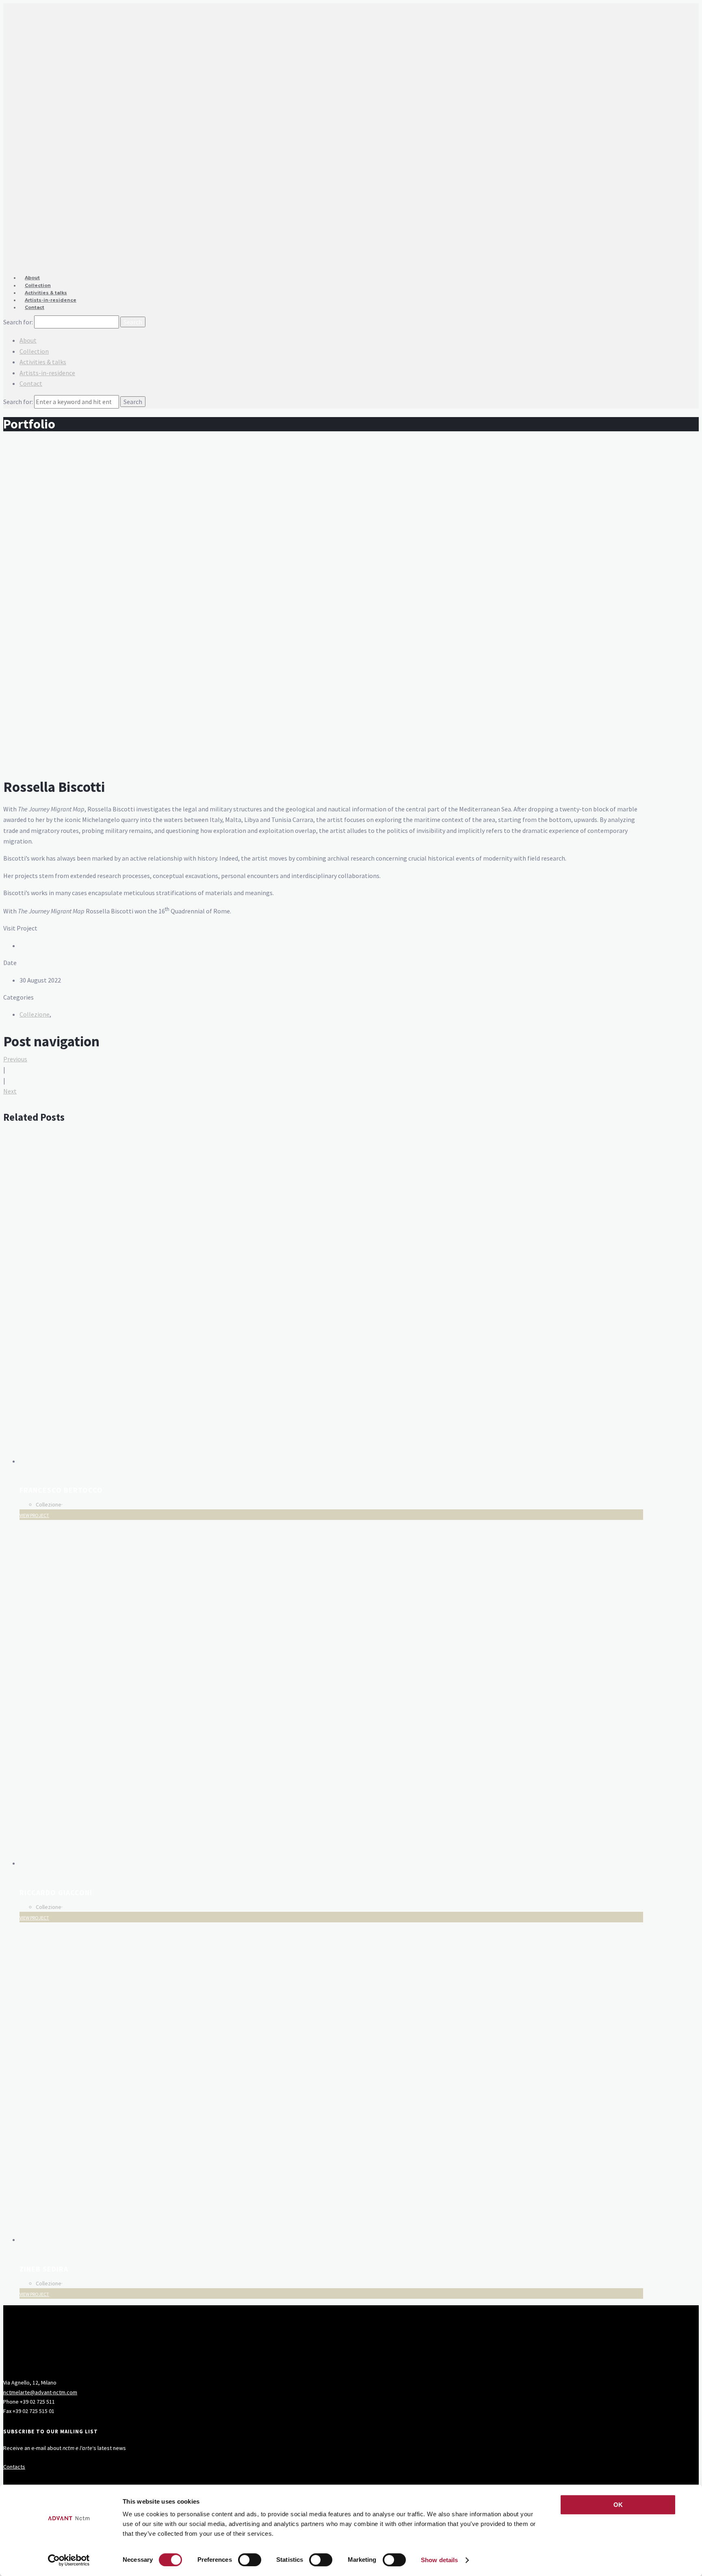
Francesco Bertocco (61, 1490)
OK (618, 2505)
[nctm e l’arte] (323, 115)
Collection (34, 351)
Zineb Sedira (44, 2269)
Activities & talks (43, 362)
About (28, 340)
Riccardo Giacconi (56, 1892)
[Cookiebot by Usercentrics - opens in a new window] (69, 2560)
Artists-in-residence (51, 300)
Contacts (14, 2467)
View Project (34, 1515)
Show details (439, 2560)
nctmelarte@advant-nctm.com (40, 2392)
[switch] (250, 2560)
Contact (35, 307)
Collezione (35, 1014)
